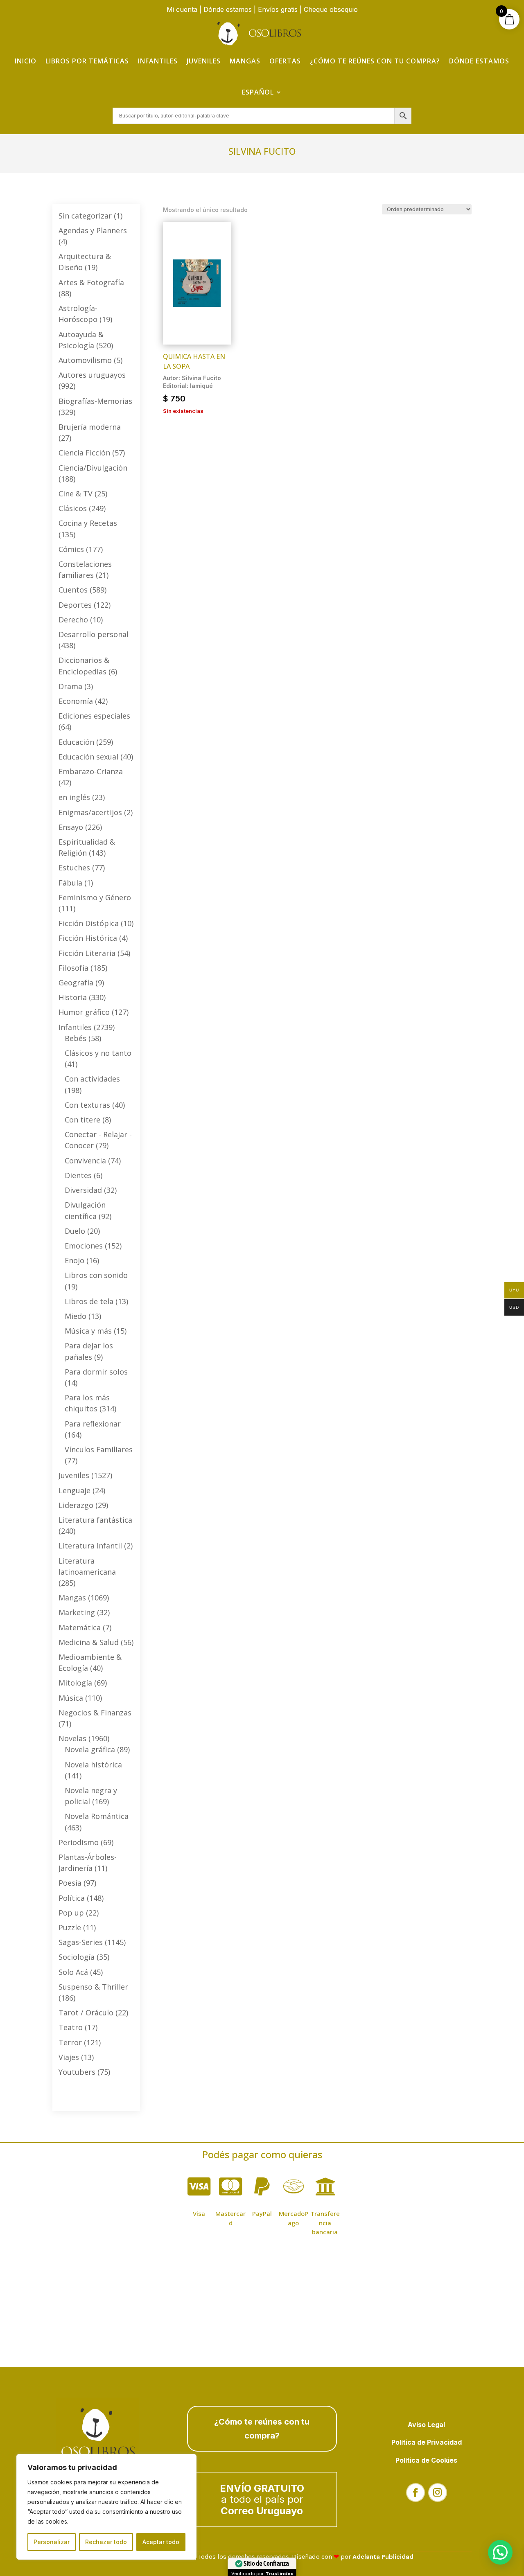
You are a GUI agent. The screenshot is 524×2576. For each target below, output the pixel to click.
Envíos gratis (278, 9)
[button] (500, 2552)
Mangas (245, 61)
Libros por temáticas (87, 61)
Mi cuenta (182, 9)
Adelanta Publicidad (383, 2557)
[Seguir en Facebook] (416, 2493)
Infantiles (158, 61)
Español (258, 92)
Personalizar (52, 2542)
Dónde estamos (228, 9)
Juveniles (204, 61)
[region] (106, 2507)
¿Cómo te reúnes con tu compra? (375, 61)
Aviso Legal (426, 2425)
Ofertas (285, 61)
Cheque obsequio (331, 9)
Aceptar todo (161, 2542)
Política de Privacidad (427, 2442)
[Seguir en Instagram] (438, 2493)
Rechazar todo (106, 2542)
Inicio (26, 61)
